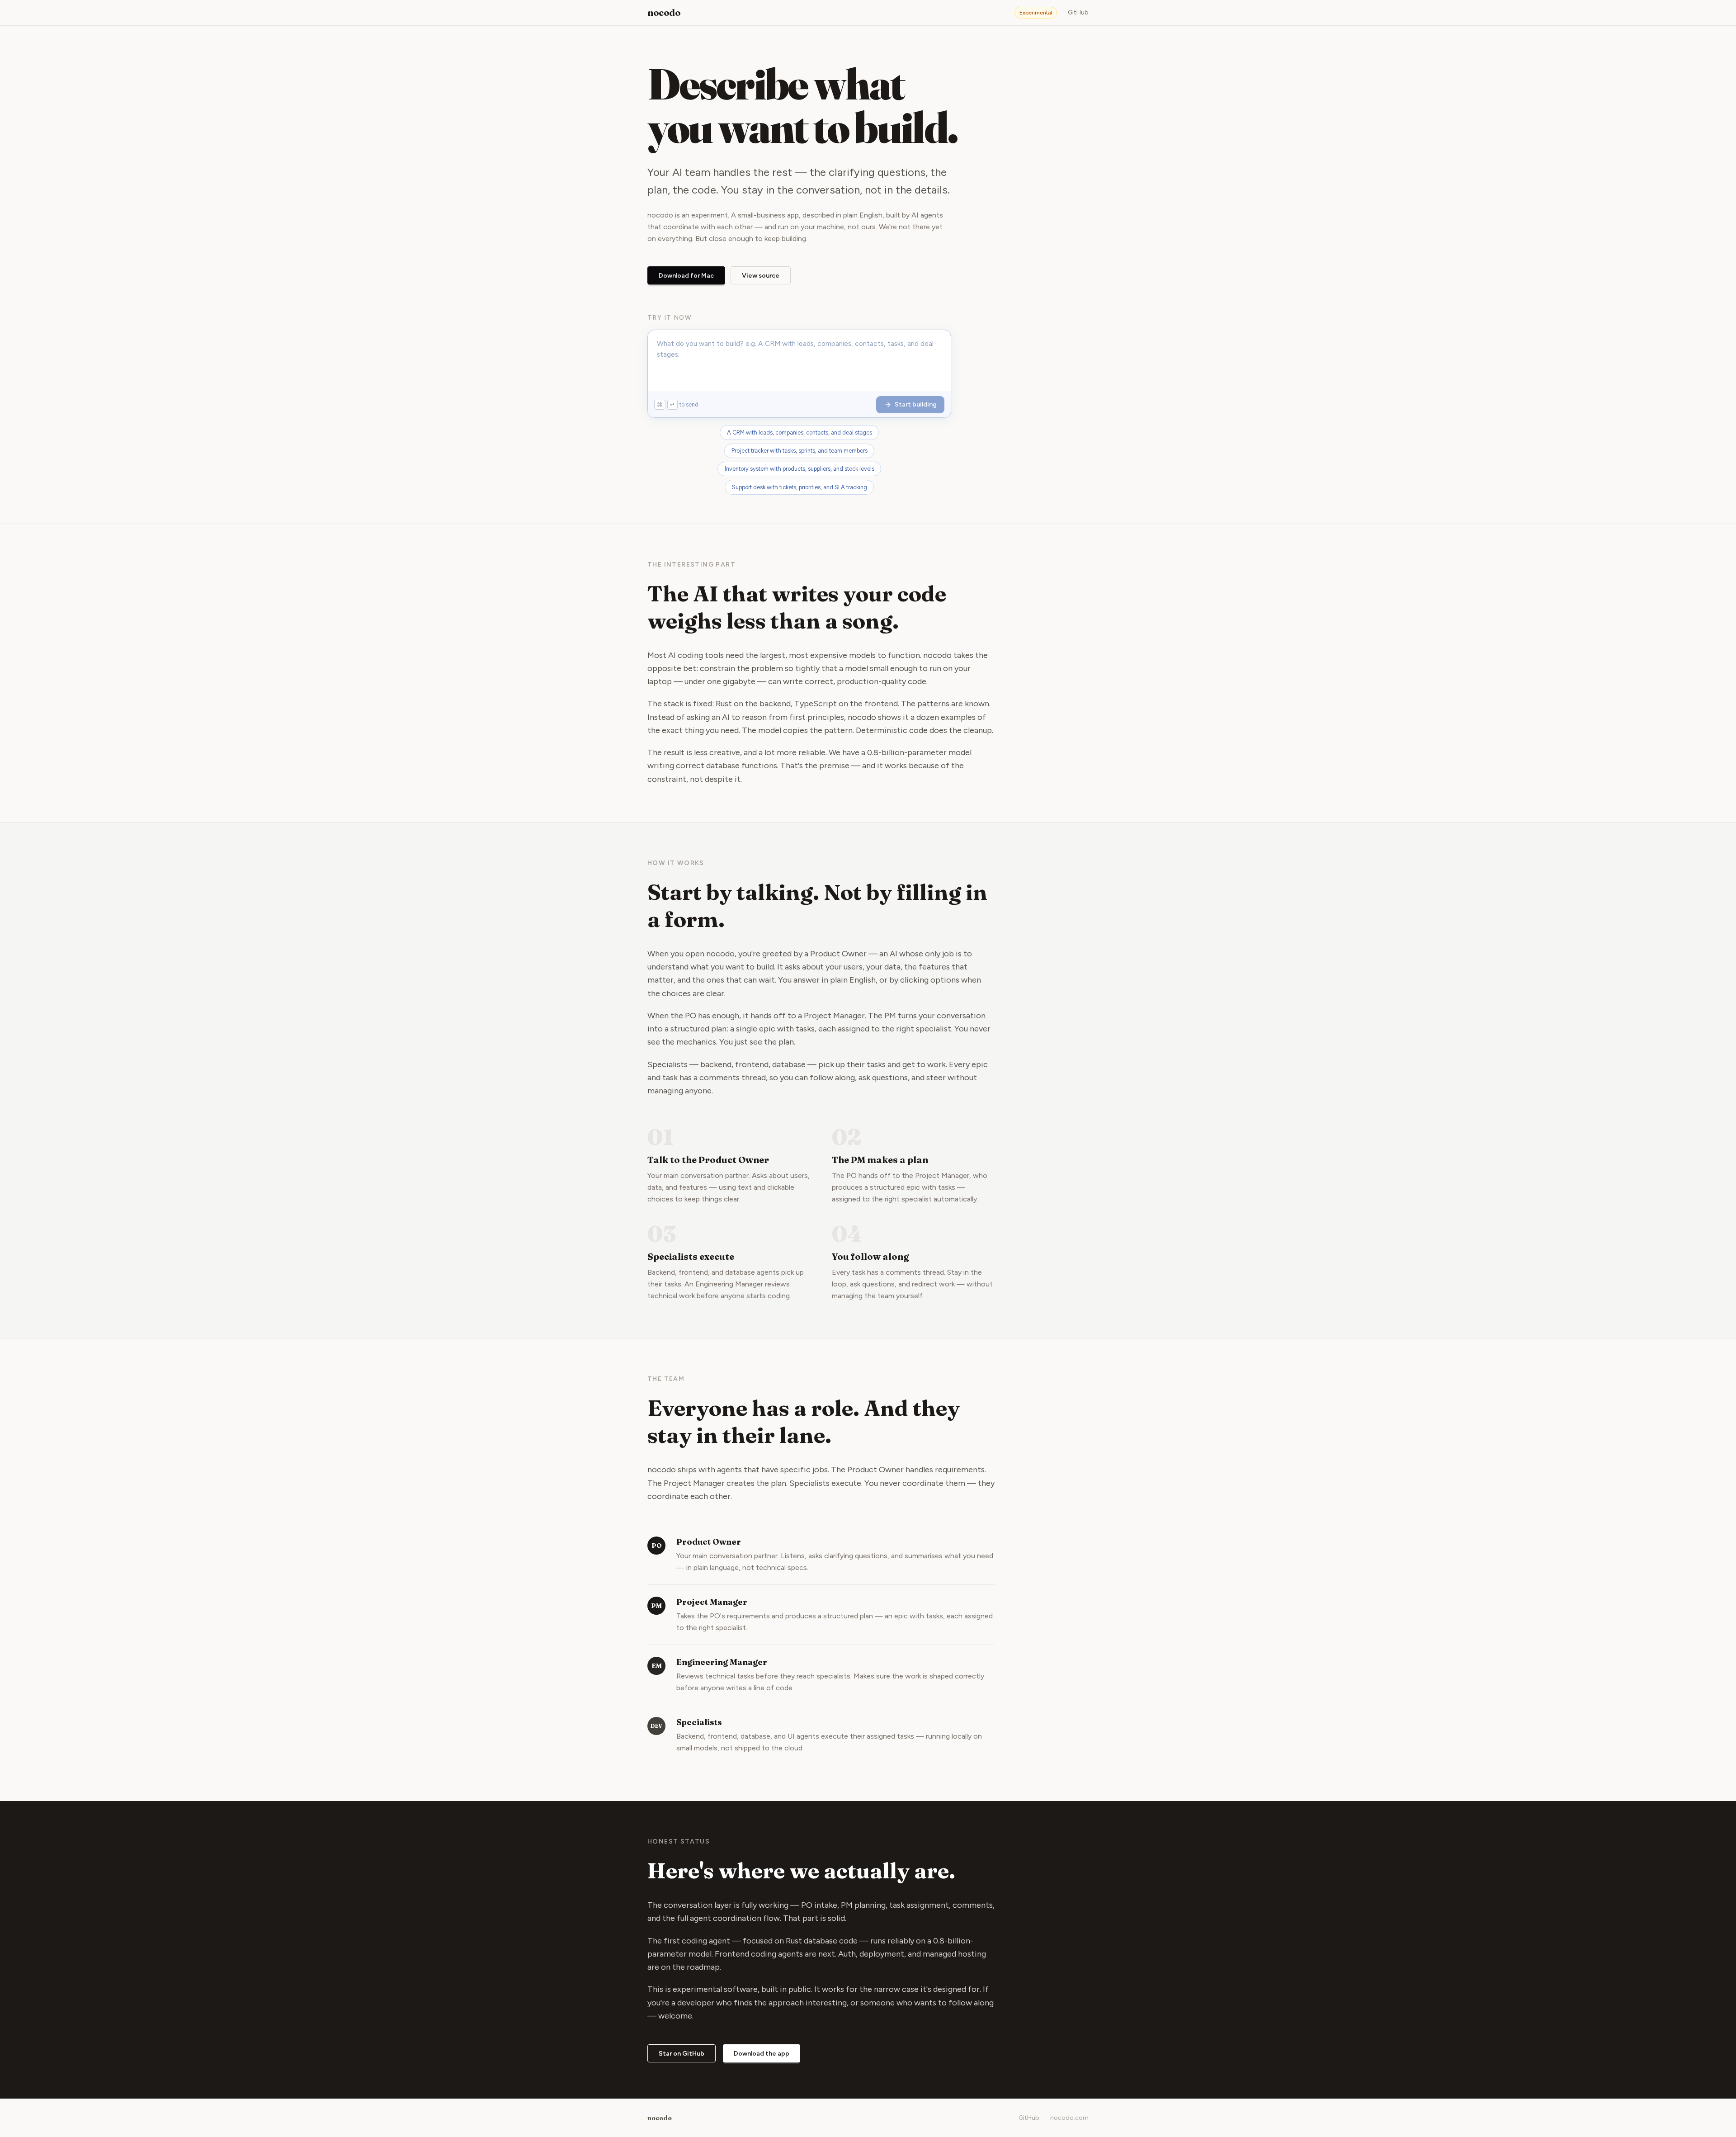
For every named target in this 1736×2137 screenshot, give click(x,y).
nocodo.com (1069, 2118)
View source (761, 276)
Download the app (762, 2054)
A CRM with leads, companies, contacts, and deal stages (800, 433)
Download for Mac (686, 276)
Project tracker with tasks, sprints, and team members (800, 451)
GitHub (1078, 12)
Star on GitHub (682, 2054)
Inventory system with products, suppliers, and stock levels (800, 469)
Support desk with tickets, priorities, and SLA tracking (800, 487)
